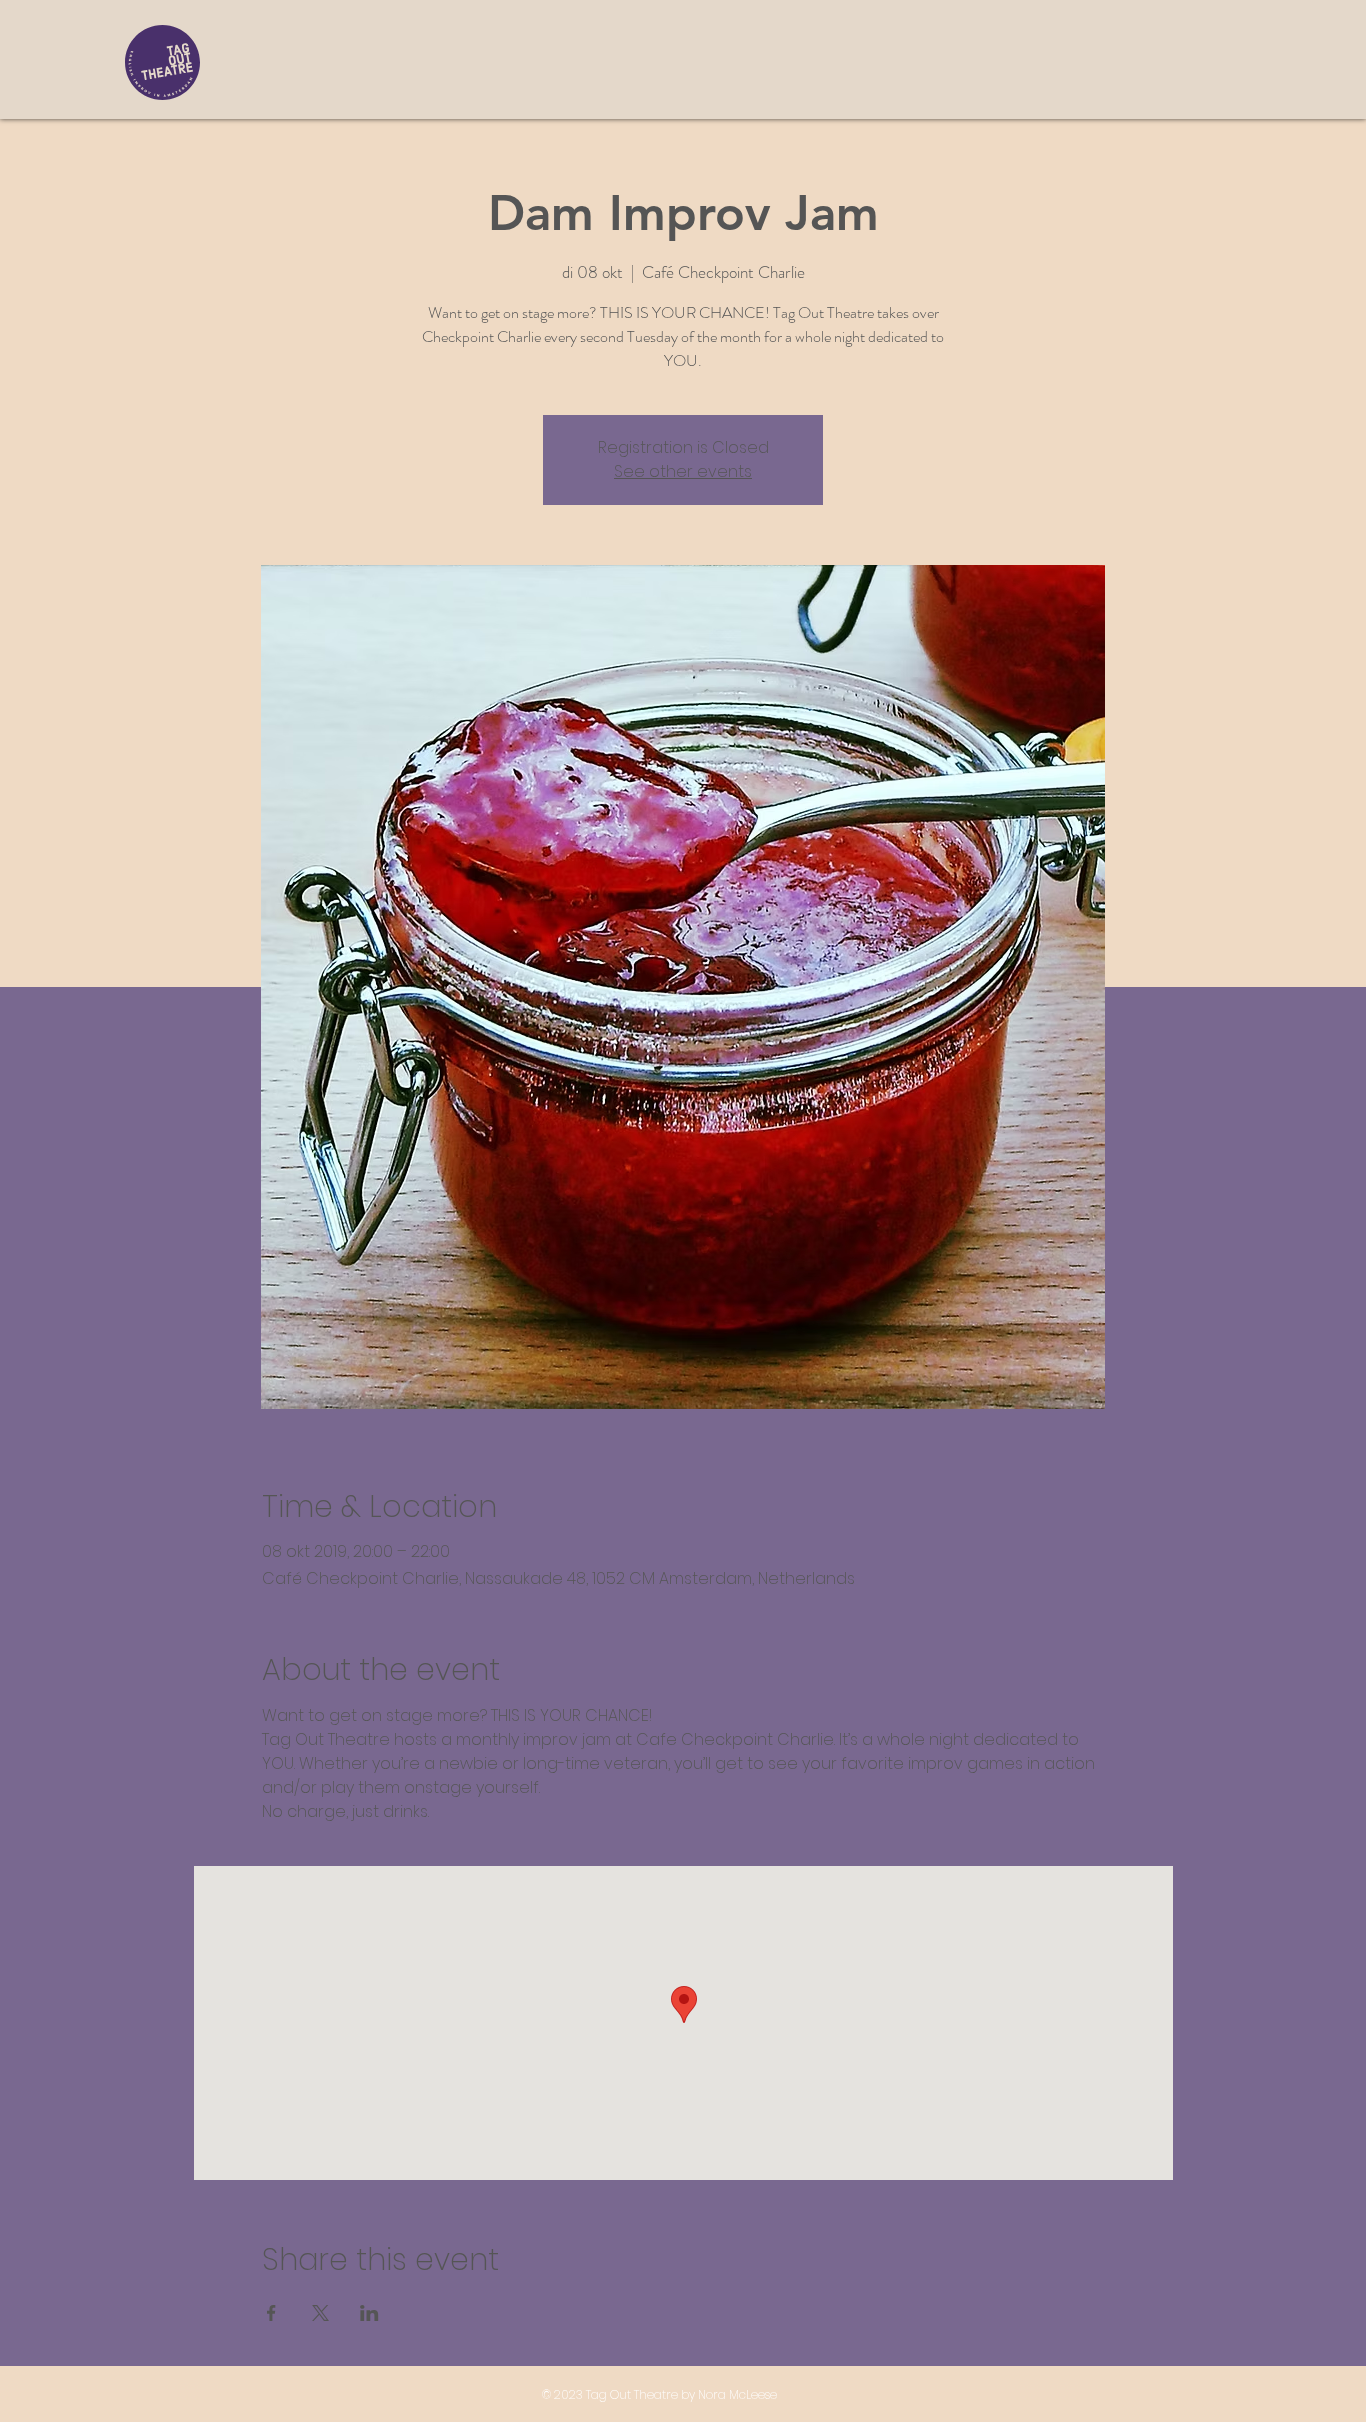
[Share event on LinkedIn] (369, 2313)
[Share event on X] (320, 2313)
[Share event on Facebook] (271, 2313)
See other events (683, 471)
